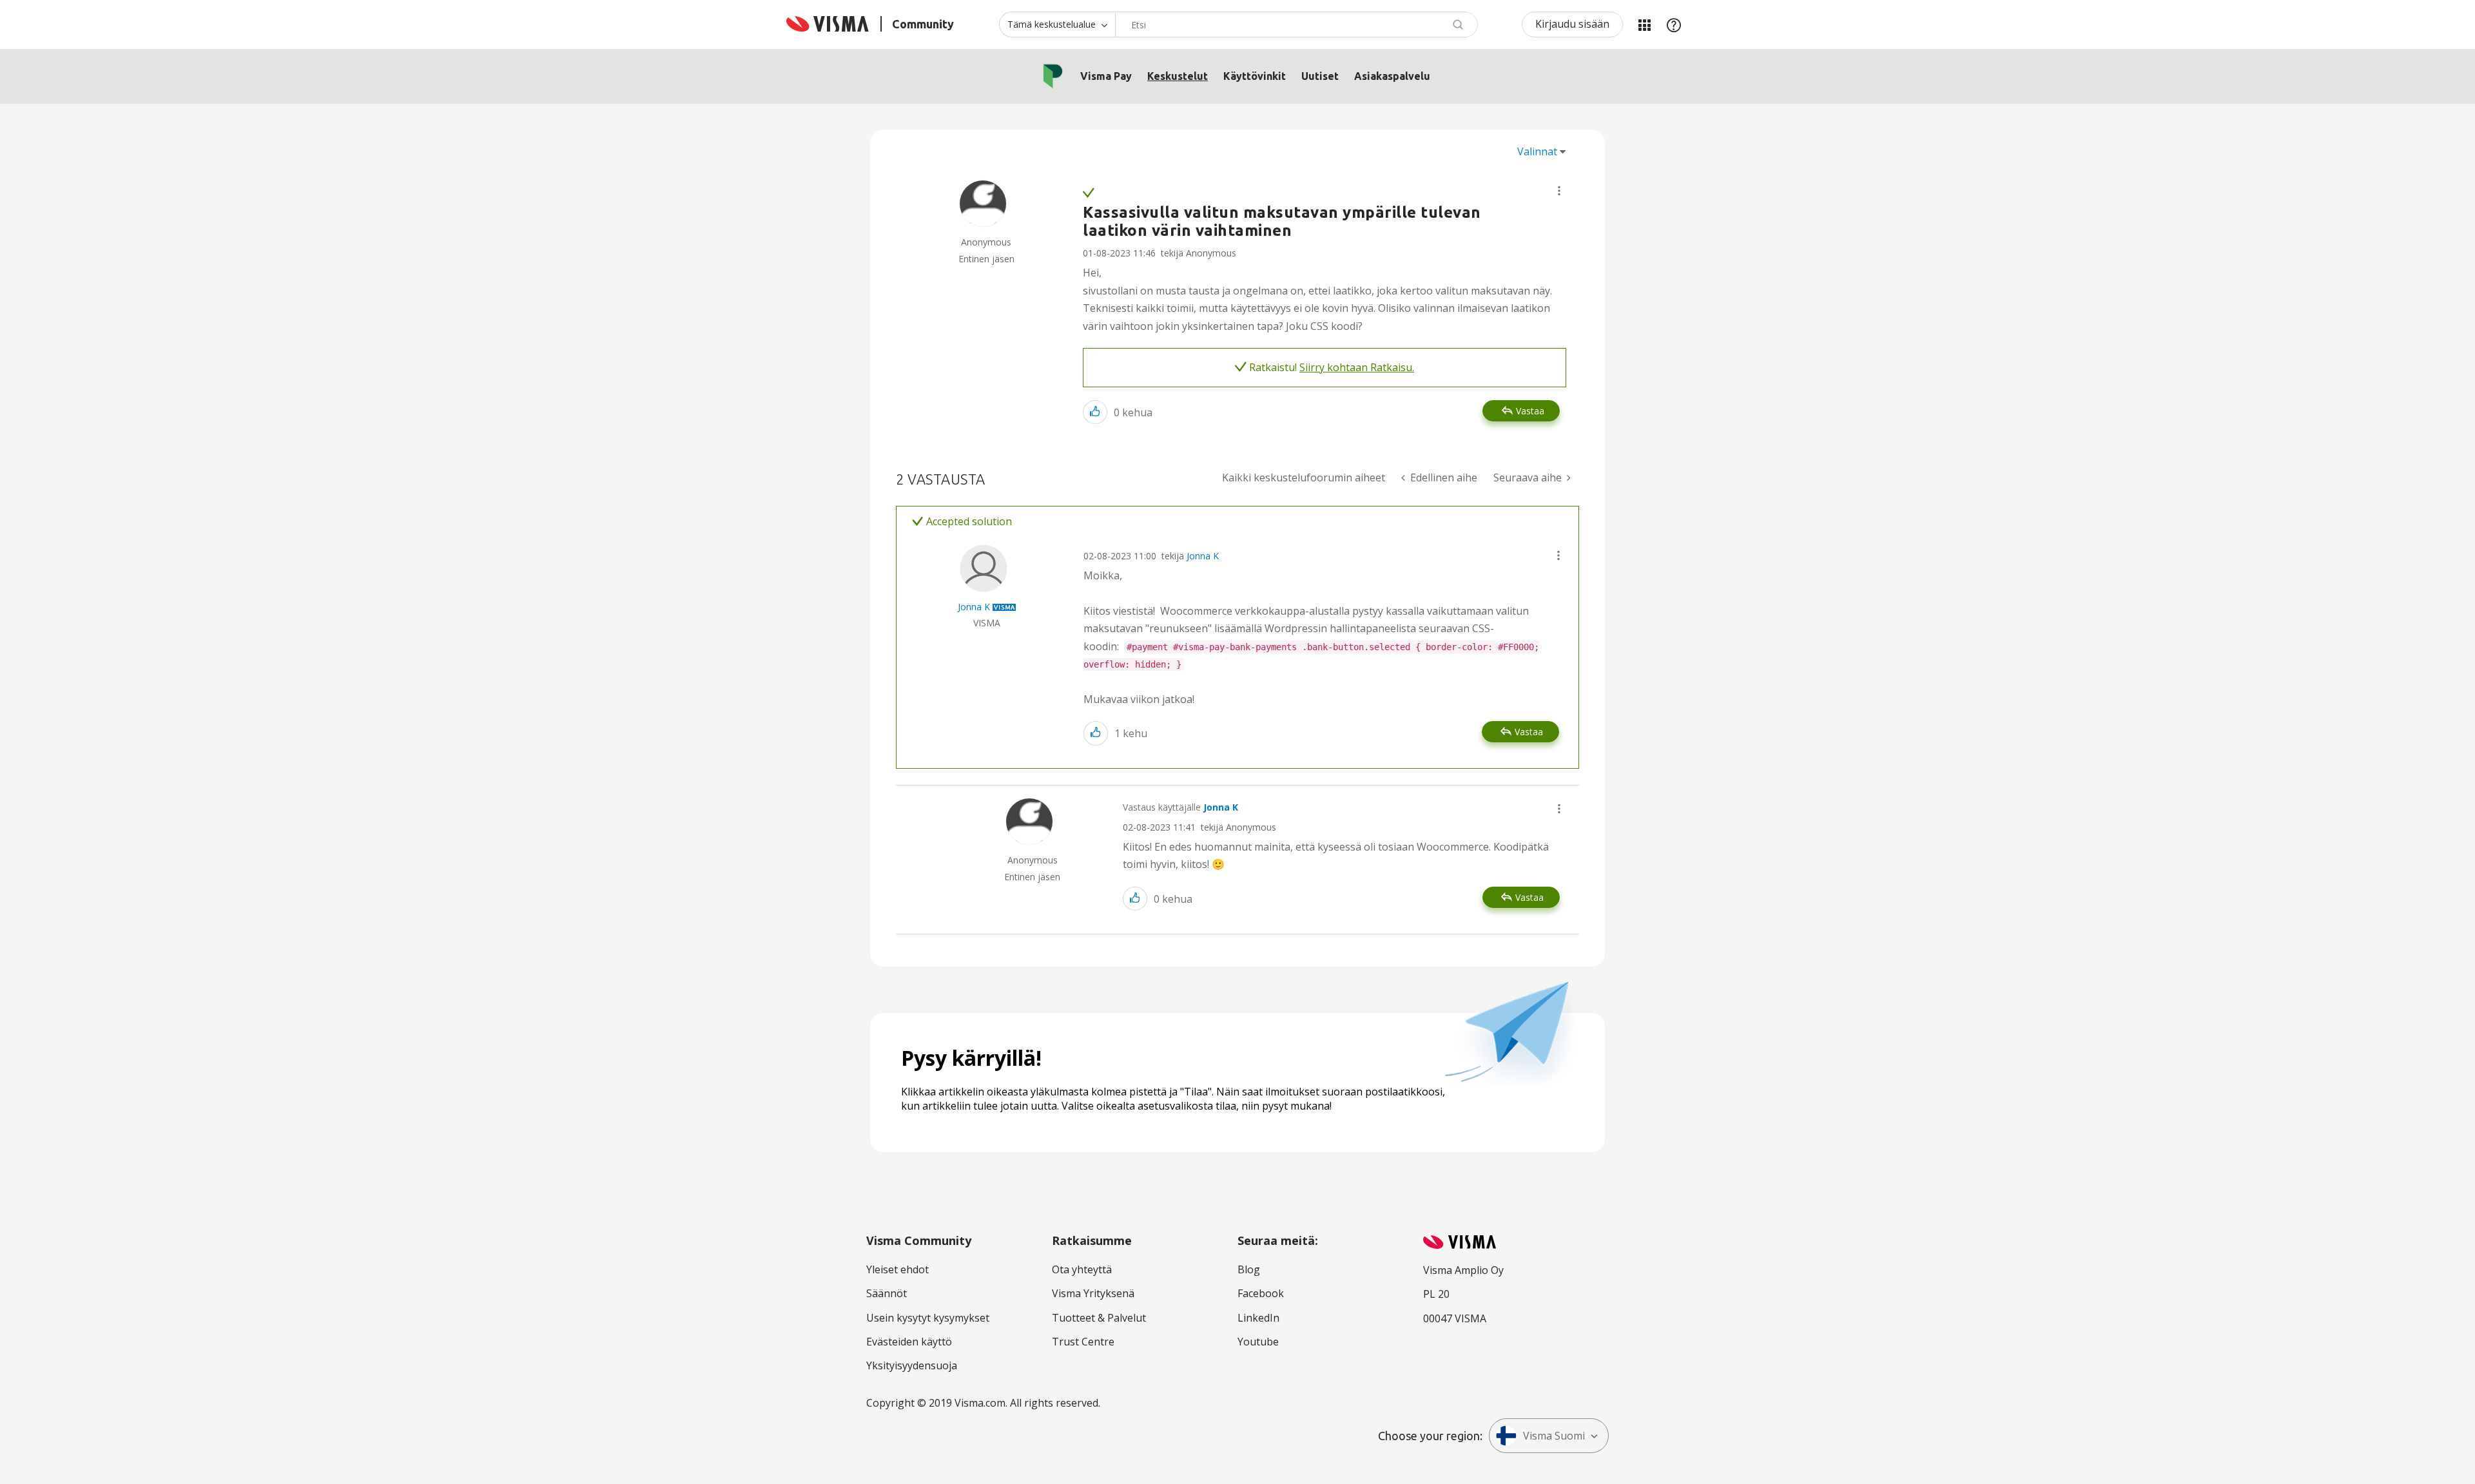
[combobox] (1296, 24)
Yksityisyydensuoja (912, 1365)
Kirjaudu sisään (1572, 24)
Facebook (1261, 1293)
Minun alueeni (1644, 24)
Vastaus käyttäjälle (1180, 807)
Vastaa (1530, 411)
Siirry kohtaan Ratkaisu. (1357, 367)
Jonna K (1203, 556)
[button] (1559, 191)
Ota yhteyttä (1082, 1269)
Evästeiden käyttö (909, 1342)
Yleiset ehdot (898, 1269)
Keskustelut (1178, 76)
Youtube (1258, 1342)
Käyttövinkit (1255, 76)
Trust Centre (1083, 1342)
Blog (1249, 1269)
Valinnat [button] (1537, 151)
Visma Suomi (1554, 1436)
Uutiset (1320, 76)
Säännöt (887, 1293)
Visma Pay (1106, 76)
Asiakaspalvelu (1392, 76)
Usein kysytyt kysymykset (928, 1318)
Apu (1674, 24)
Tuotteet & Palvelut (1099, 1318)
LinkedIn (1258, 1318)
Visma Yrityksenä (1093, 1293)
